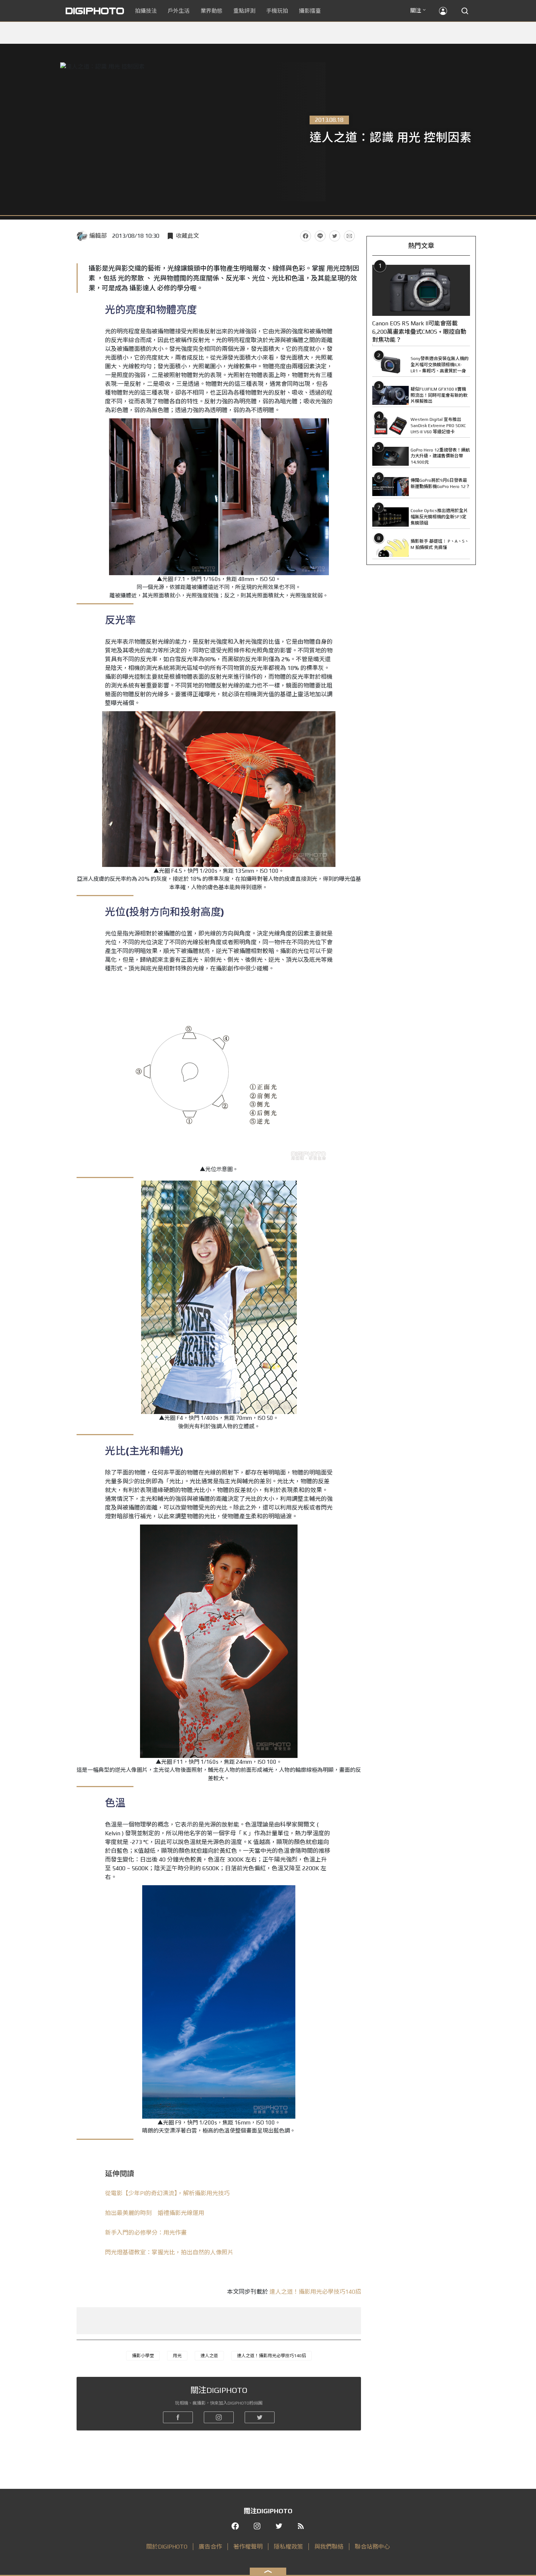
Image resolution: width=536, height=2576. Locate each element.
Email (349, 236)
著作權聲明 (248, 2547)
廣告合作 (210, 2547)
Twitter (335, 236)
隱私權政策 (288, 2547)
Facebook (306, 236)
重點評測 (244, 11)
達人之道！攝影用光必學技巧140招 (315, 2292)
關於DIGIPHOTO (167, 2547)
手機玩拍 (277, 11)
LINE (320, 236)
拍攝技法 (146, 11)
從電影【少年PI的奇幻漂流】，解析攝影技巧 (167, 2193)
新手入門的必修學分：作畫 (146, 2233)
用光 (177, 2356)
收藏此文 (187, 236)
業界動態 (211, 11)
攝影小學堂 (143, 2356)
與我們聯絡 (329, 2547)
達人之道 (209, 2356)
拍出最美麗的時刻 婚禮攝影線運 (155, 2213)
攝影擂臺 (310, 11)
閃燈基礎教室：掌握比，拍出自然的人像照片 (169, 2252)
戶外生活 (179, 11)
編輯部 (98, 236)
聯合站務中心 (372, 2547)
